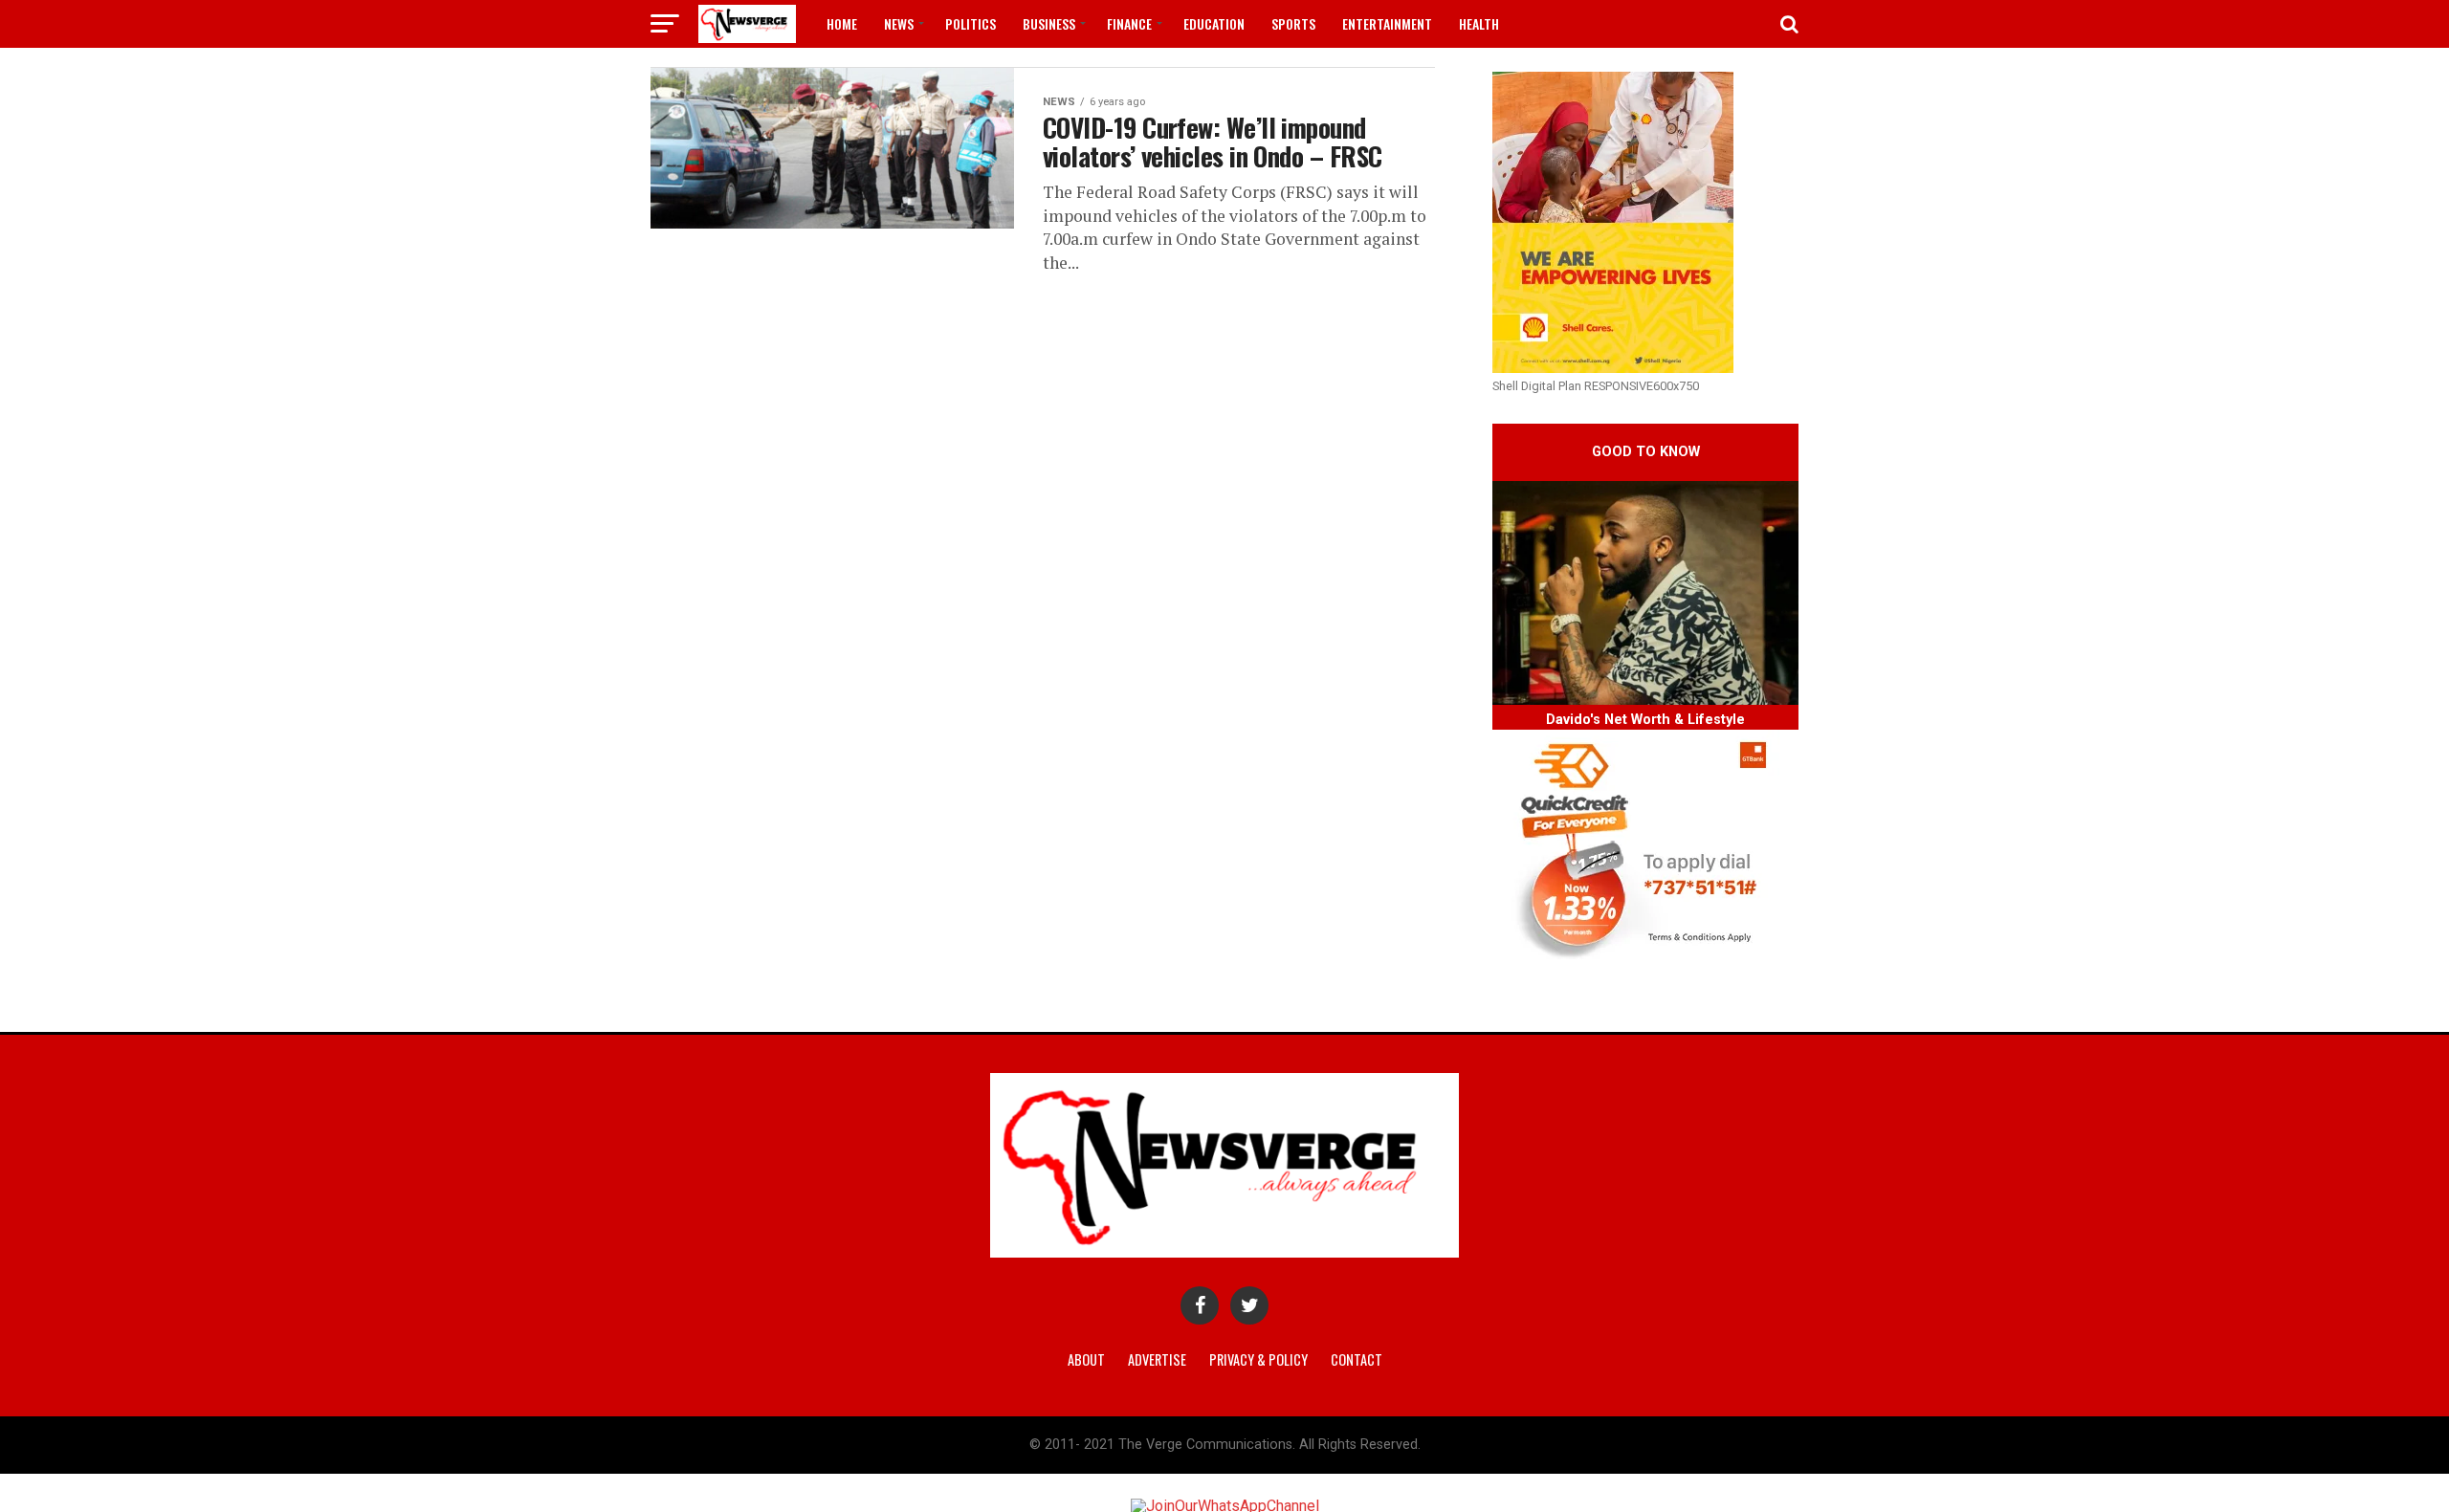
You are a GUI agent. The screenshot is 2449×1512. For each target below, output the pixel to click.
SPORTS (1293, 23)
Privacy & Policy (1258, 1359)
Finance (1129, 23)
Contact (1357, 1359)
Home (842, 23)
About (1086, 1359)
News (899, 23)
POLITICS (971, 23)
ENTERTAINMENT (1387, 23)
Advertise (1157, 1359)
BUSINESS (1049, 23)
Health (1479, 23)
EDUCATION (1214, 23)
